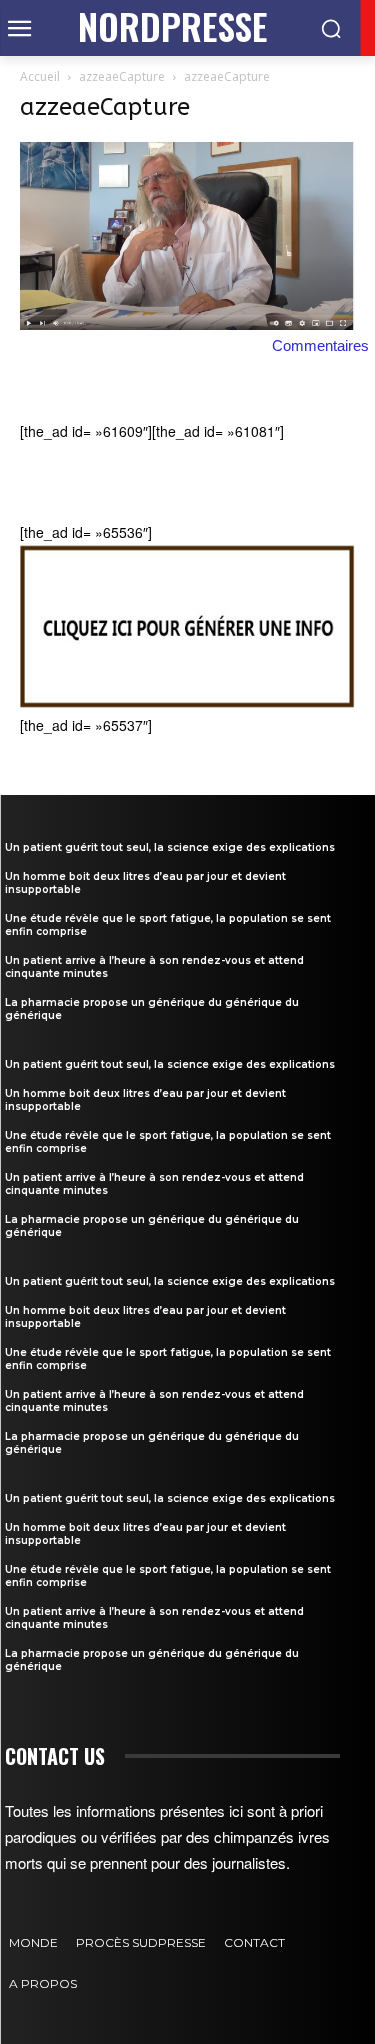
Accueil (40, 76)
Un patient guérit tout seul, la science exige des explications (170, 847)
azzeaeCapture (122, 76)
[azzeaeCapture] (187, 324)
